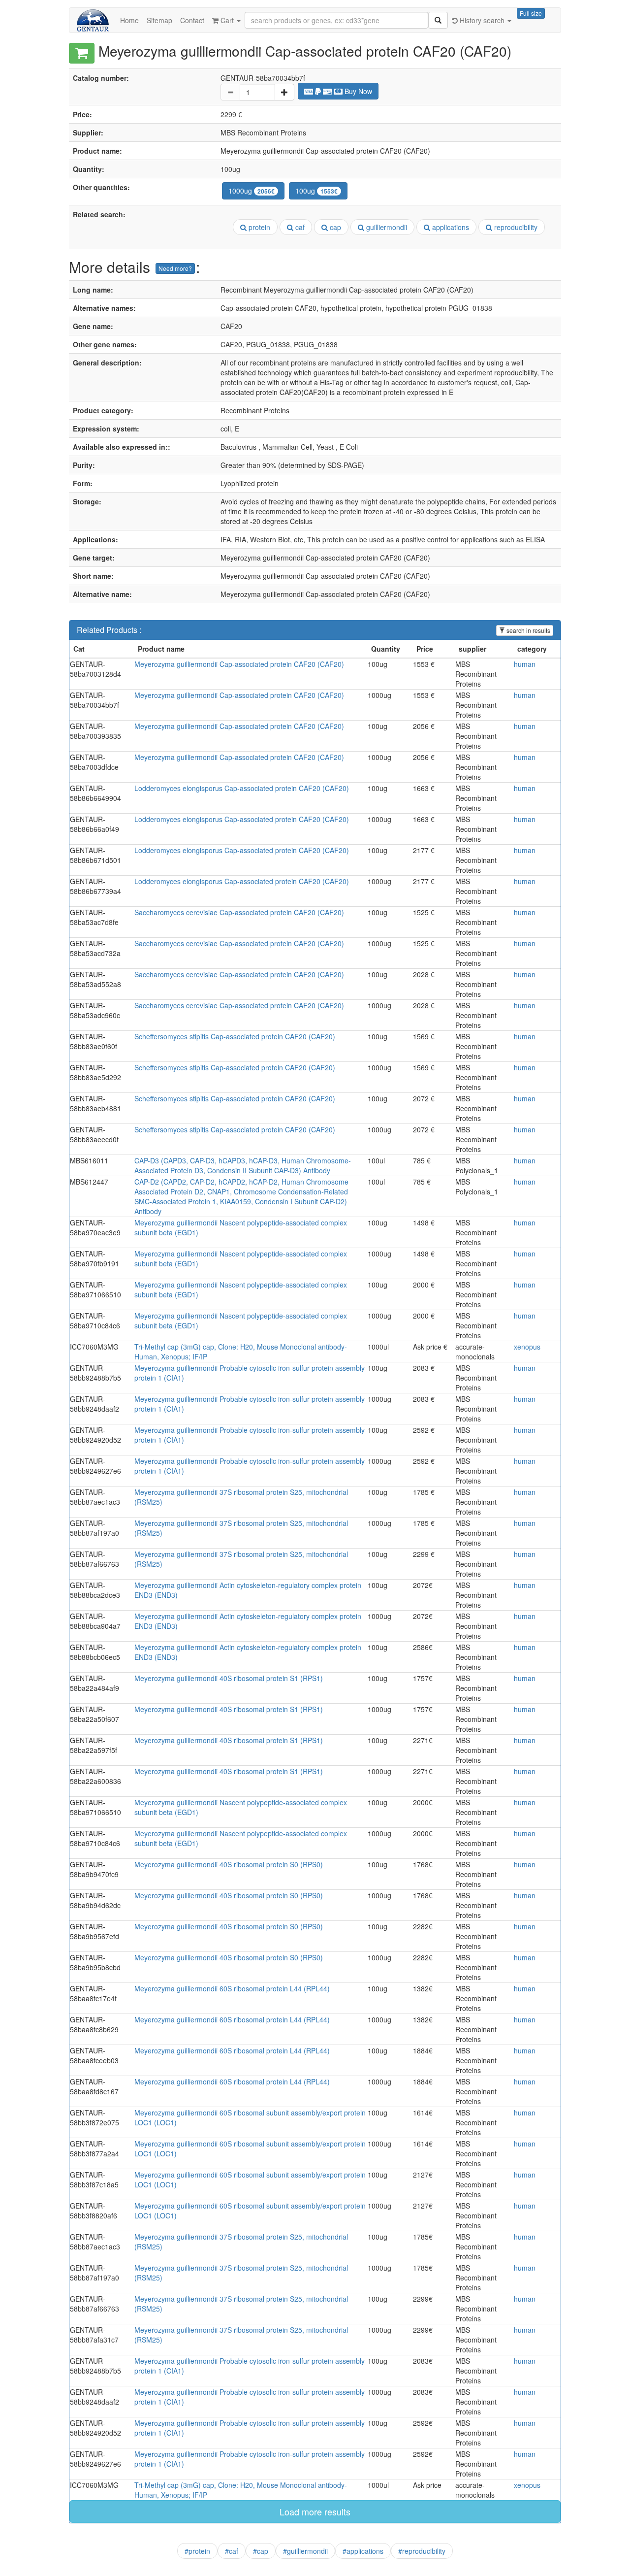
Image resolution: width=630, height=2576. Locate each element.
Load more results (315, 2511)
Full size (531, 13)
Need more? (175, 268)
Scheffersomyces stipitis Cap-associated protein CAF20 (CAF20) (235, 1036)
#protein (197, 2551)
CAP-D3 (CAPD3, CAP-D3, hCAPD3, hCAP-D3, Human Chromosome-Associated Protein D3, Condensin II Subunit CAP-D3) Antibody (243, 1165)
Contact (192, 20)
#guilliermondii (305, 2551)
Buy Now (357, 91)
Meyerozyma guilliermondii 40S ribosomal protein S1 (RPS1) (229, 1678)
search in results (528, 630)
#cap (261, 2551)
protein (258, 227)
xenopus (527, 1347)
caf (299, 227)
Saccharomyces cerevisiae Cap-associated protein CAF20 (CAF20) (239, 912)
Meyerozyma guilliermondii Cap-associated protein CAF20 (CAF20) (239, 664)
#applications (363, 2551)
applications (450, 227)
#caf (232, 2551)
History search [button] (482, 20)
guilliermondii (386, 227)
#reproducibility (422, 2551)
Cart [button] (227, 20)
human (525, 664)
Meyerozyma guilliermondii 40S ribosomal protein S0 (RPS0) (229, 1864)
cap (334, 227)
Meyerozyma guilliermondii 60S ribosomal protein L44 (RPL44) (232, 1988)
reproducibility (515, 227)
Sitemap (159, 20)
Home (129, 20)
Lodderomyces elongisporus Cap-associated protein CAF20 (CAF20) (242, 788)
